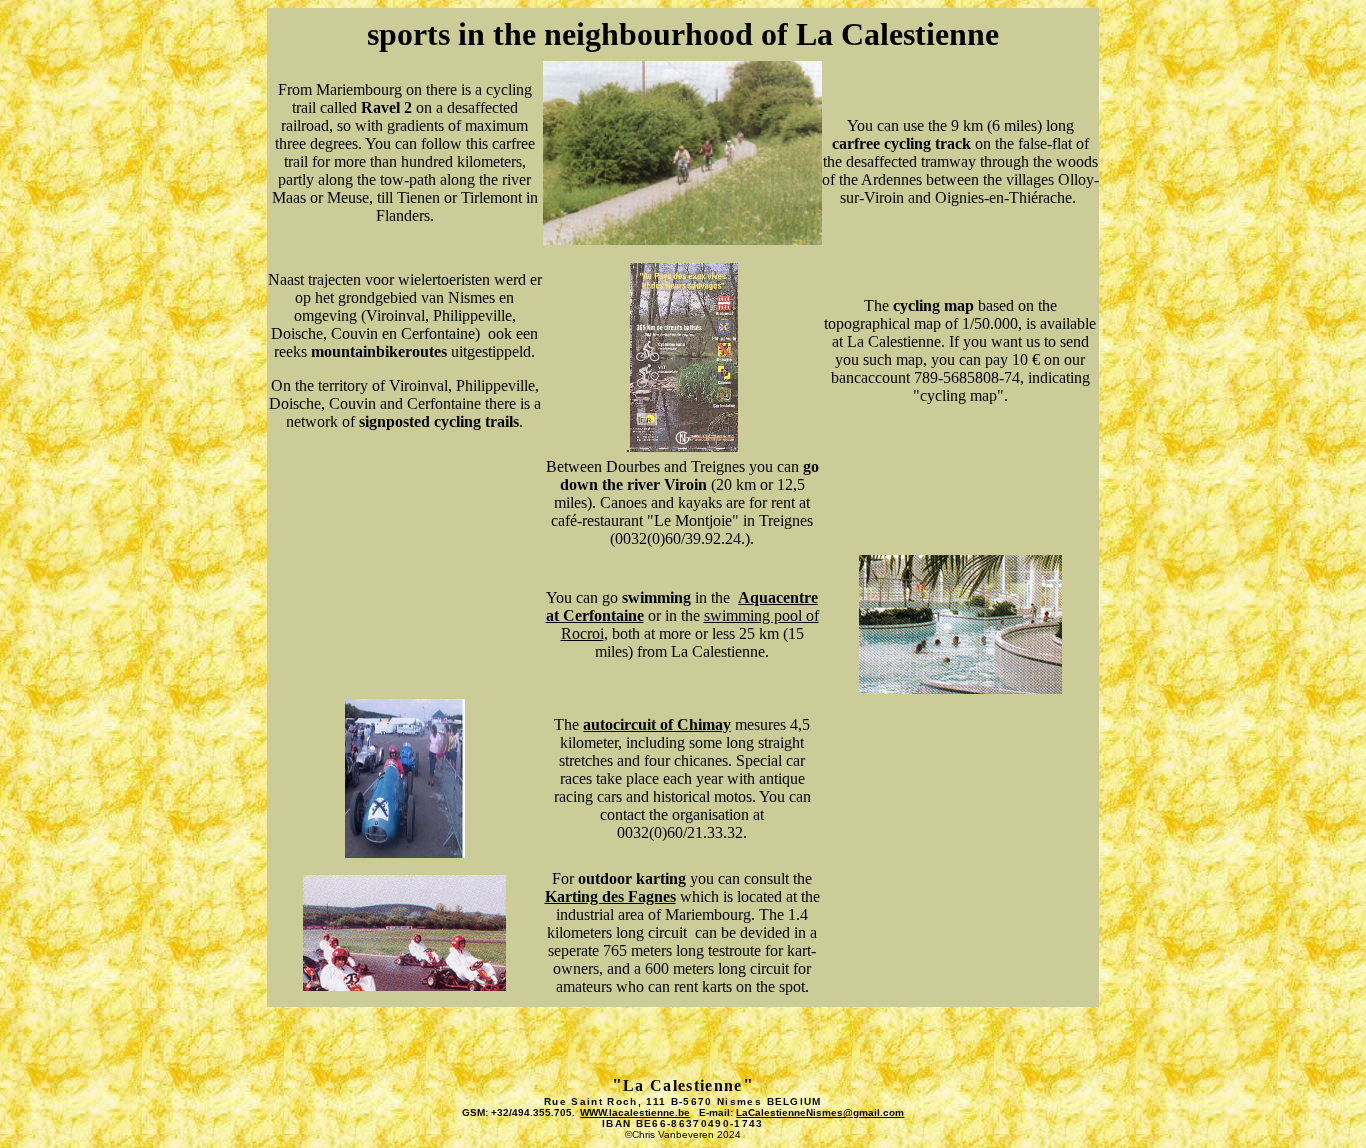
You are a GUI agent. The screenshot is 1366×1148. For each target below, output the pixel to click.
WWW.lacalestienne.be (635, 1112)
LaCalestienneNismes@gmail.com (820, 1112)
